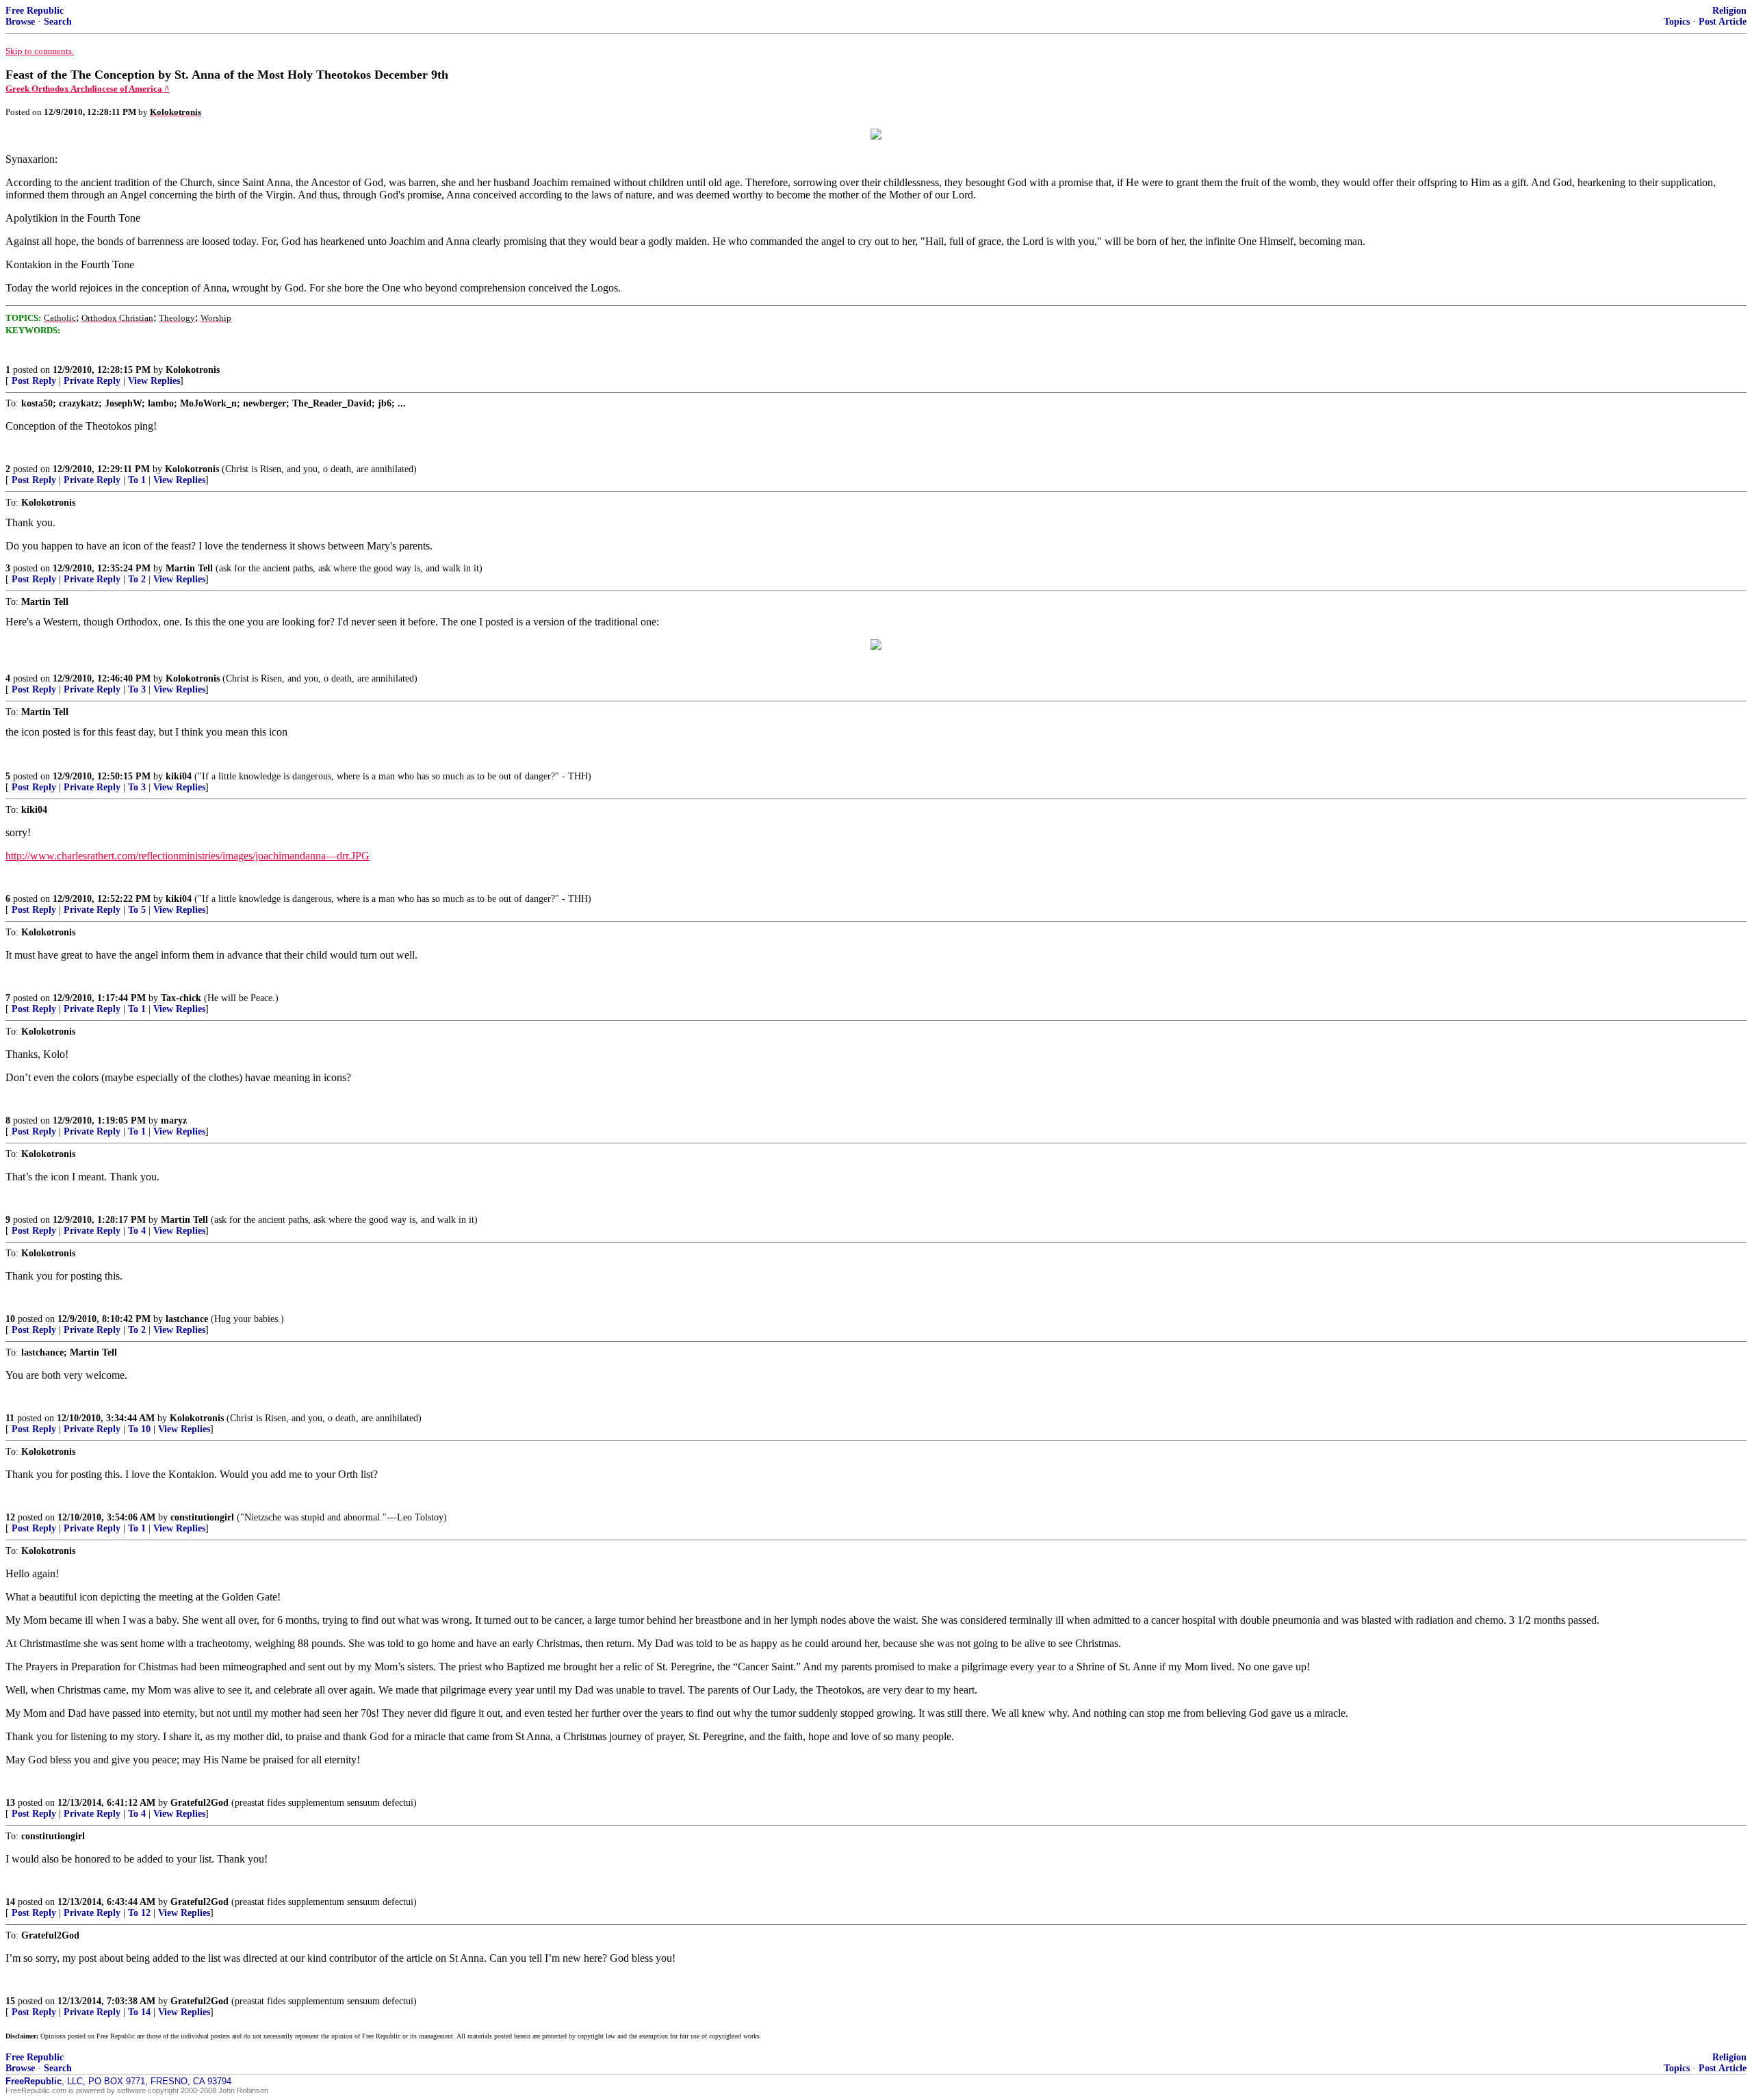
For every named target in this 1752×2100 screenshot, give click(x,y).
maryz (174, 1120)
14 (10, 1902)
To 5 (137, 910)
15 (10, 2001)
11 (10, 1418)
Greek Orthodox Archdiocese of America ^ (88, 89)
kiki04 (179, 776)
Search (58, 22)
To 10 (139, 1429)
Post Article (1723, 22)
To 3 (137, 689)
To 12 (139, 1913)
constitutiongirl (202, 1517)
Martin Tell (189, 568)
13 (10, 1803)
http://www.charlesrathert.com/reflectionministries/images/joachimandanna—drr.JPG (188, 856)
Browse (20, 22)
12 (10, 1517)
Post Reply (34, 381)
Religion (1729, 11)
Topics (1677, 22)
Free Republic (35, 11)
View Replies (154, 381)
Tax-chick (181, 998)
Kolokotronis (193, 370)
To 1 (137, 480)
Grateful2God (199, 1803)
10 (10, 1319)
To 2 (137, 579)
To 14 (139, 2012)
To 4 (137, 1231)
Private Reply (92, 381)
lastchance (187, 1319)
